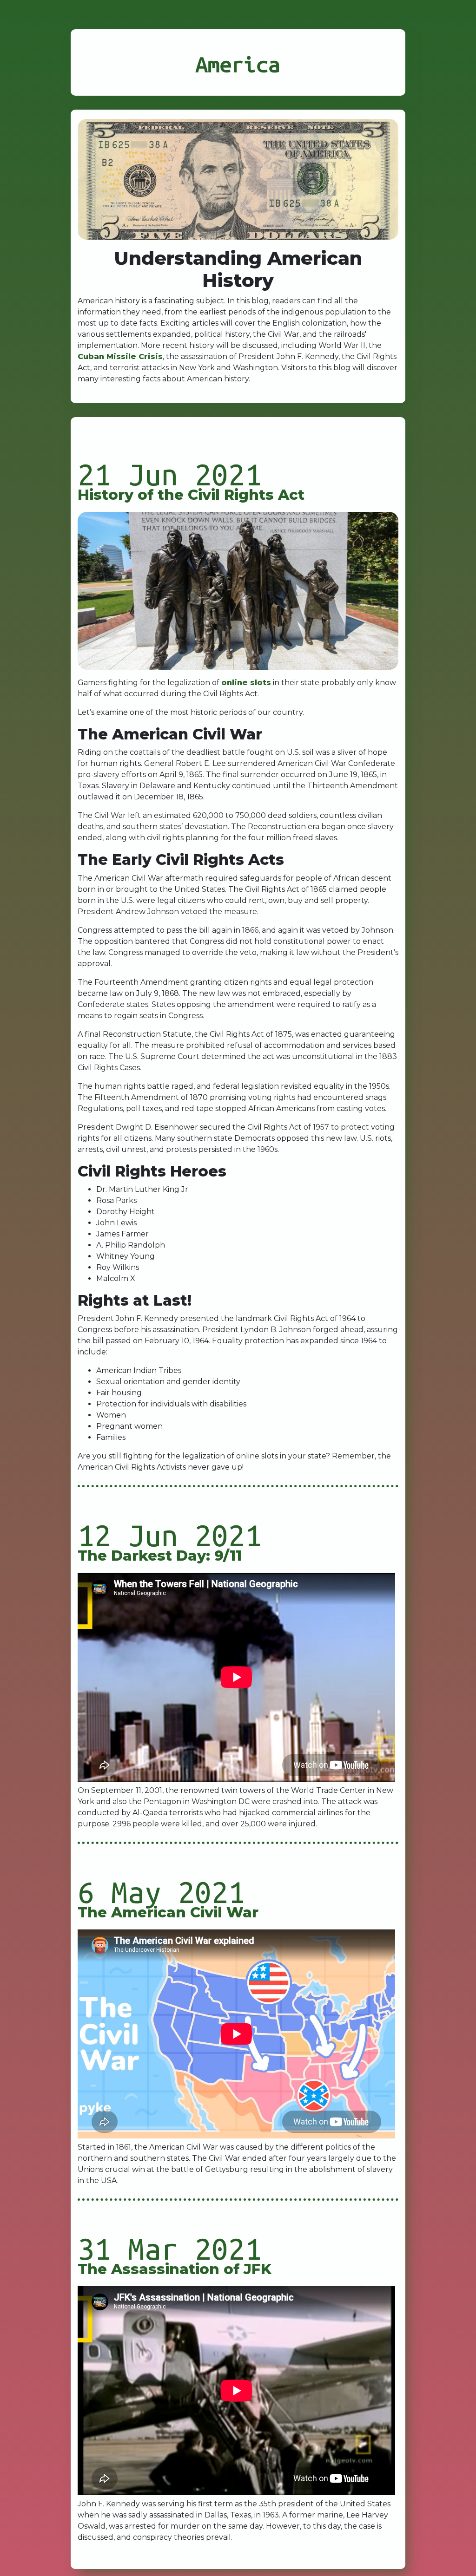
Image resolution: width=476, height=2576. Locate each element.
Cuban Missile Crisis (120, 356)
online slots (246, 683)
